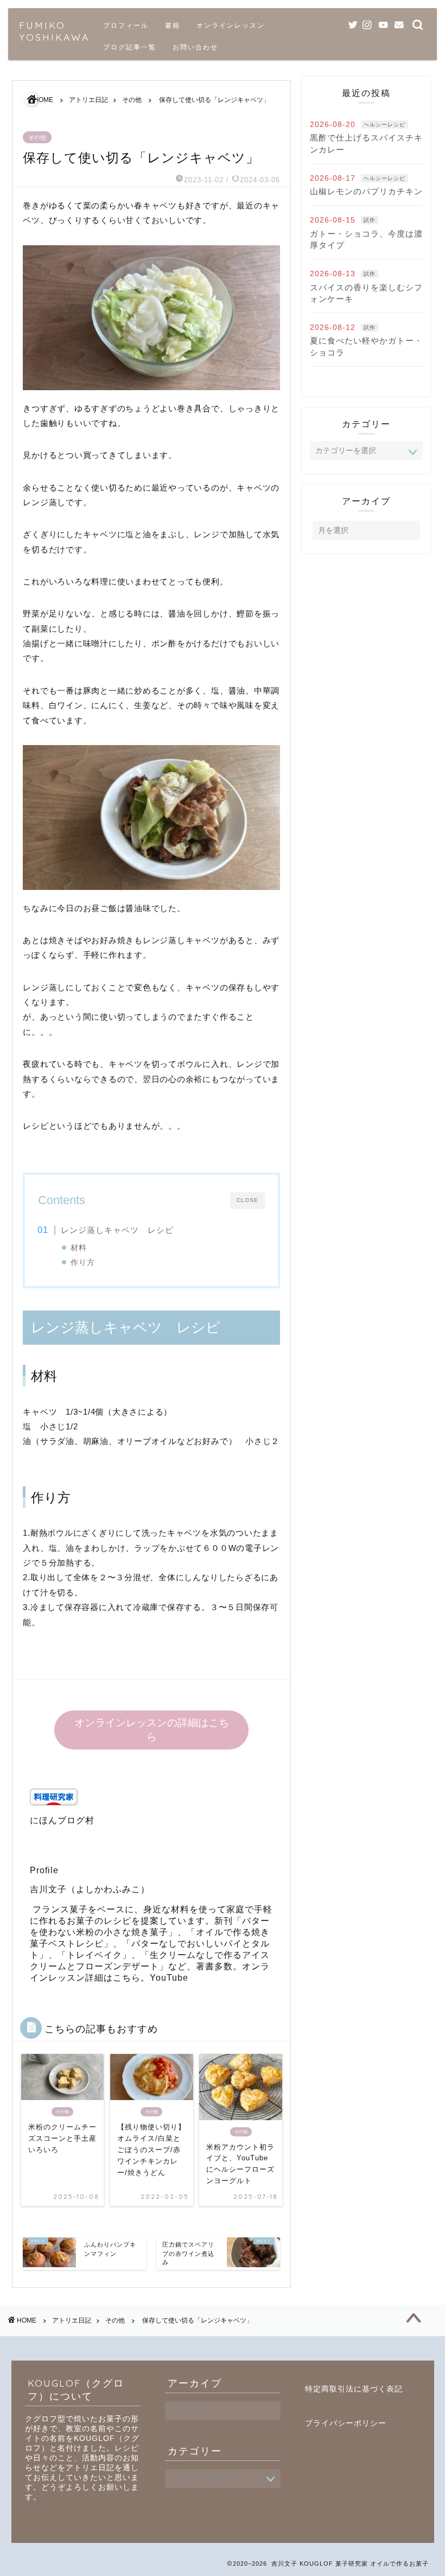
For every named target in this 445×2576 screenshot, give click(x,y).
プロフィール (126, 25)
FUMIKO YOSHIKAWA (54, 31)
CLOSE (247, 1200)
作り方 (83, 1262)
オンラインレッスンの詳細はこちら (152, 1730)
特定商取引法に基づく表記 (354, 2389)
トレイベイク (94, 1955)
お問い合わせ (195, 47)
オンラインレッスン (231, 25)
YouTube (169, 1978)
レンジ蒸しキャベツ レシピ (117, 1230)
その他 (37, 137)
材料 (79, 1248)
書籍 (173, 25)
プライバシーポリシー (346, 2423)
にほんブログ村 (62, 1820)
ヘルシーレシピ (384, 125)
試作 (370, 220)
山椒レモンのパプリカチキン (366, 191)
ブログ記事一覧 (130, 47)
